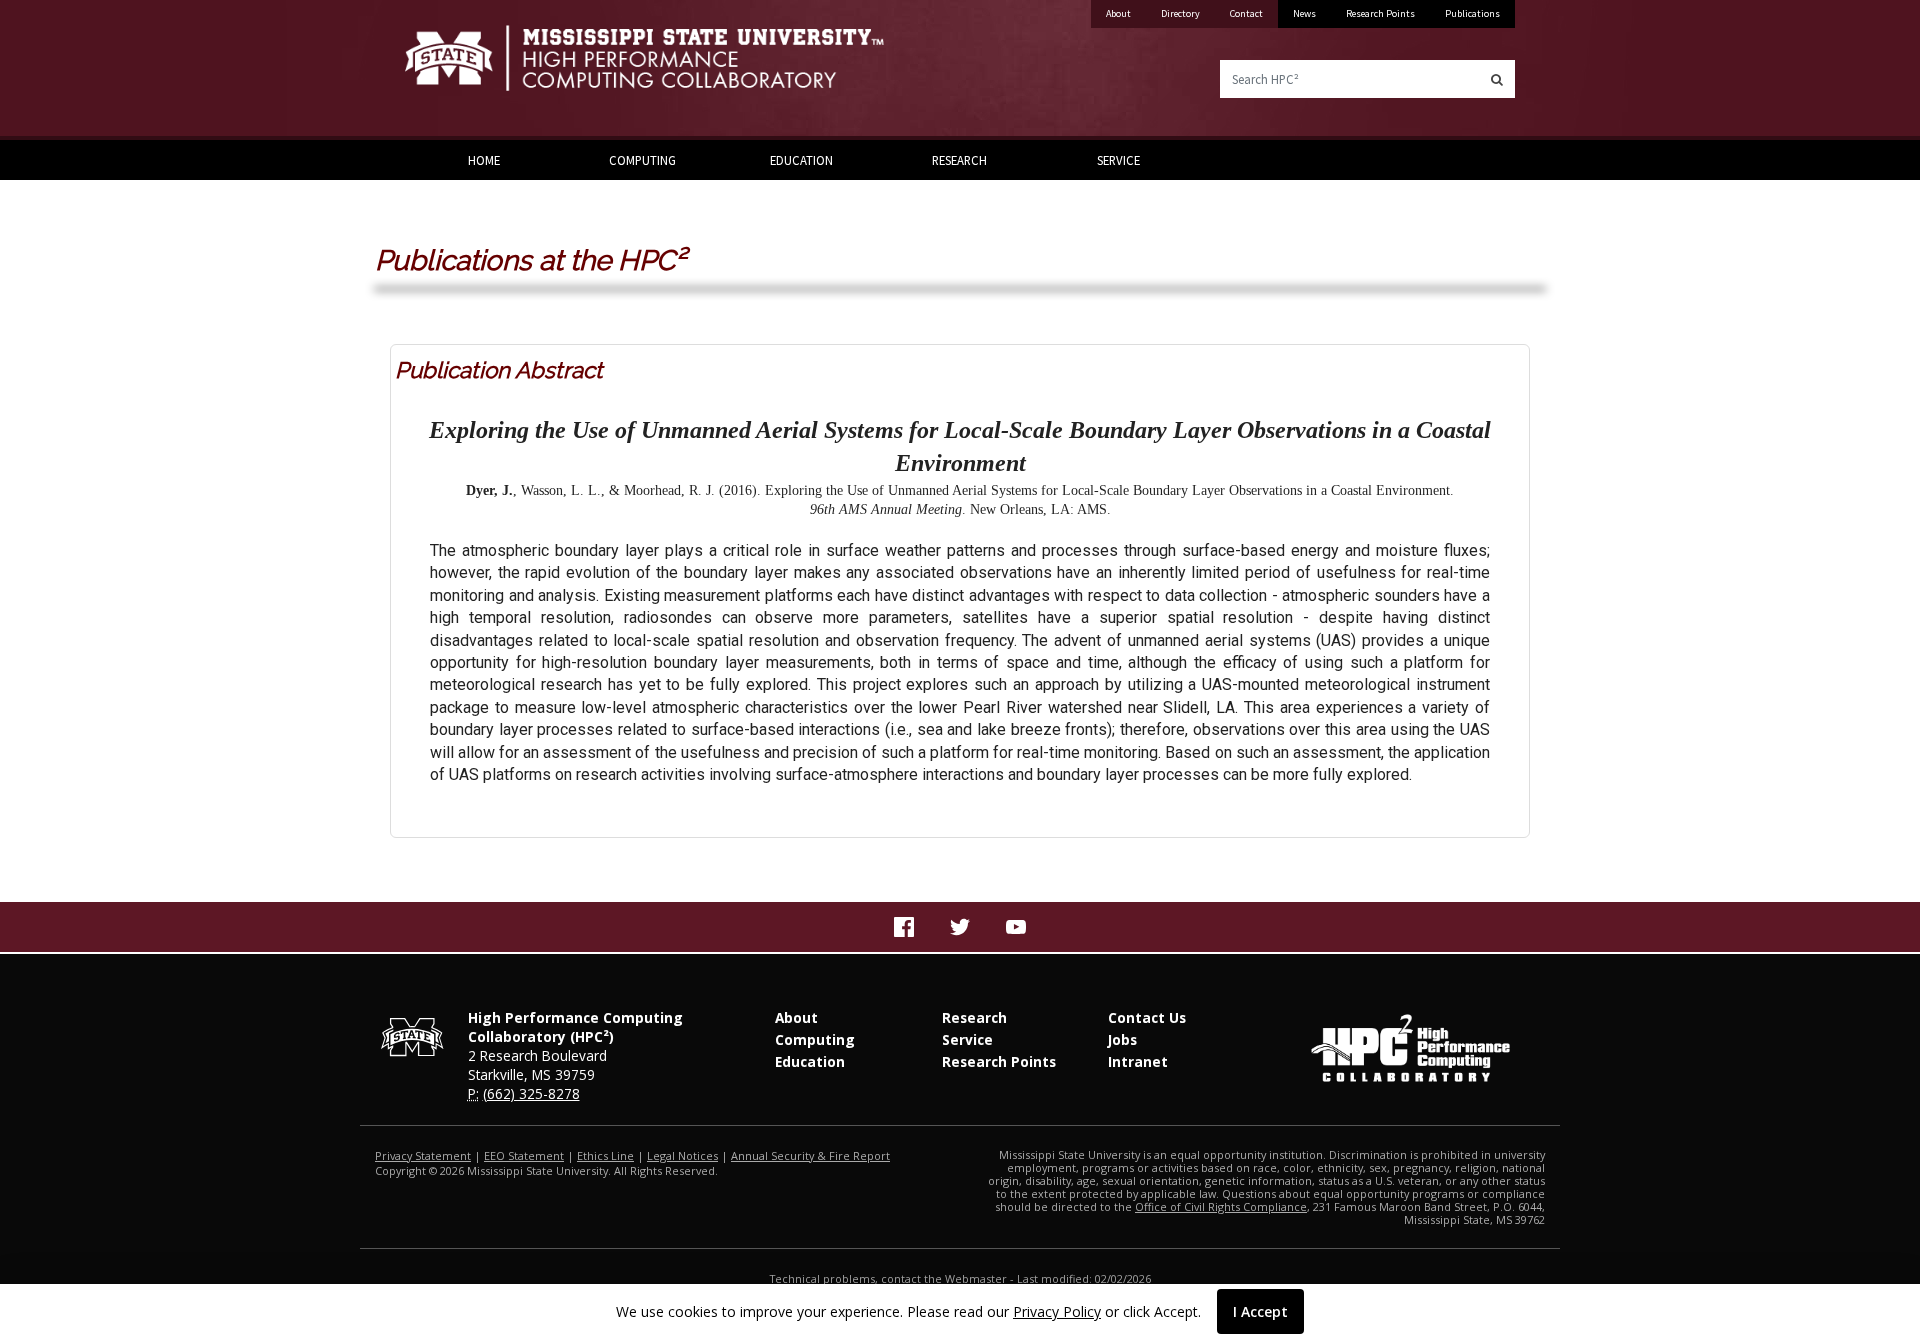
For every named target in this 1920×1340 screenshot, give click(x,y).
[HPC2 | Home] (675, 70)
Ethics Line (605, 1155)
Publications (1472, 13)
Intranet (1138, 1061)
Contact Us (1147, 1017)
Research (959, 160)
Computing (642, 160)
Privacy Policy (1057, 1311)
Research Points (1380, 13)
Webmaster (976, 1278)
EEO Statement (524, 1155)
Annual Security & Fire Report (810, 1155)
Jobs (1122, 1039)
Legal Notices (682, 1155)
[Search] (1497, 79)
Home (484, 160)
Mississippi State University (455, 70)
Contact (1246, 13)
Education (801, 160)
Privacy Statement (423, 1155)
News (1304, 13)
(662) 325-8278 (531, 1093)
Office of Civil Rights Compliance (1221, 1206)
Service (1118, 160)
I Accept (1260, 1311)
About (1118, 13)
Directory (1180, 13)
